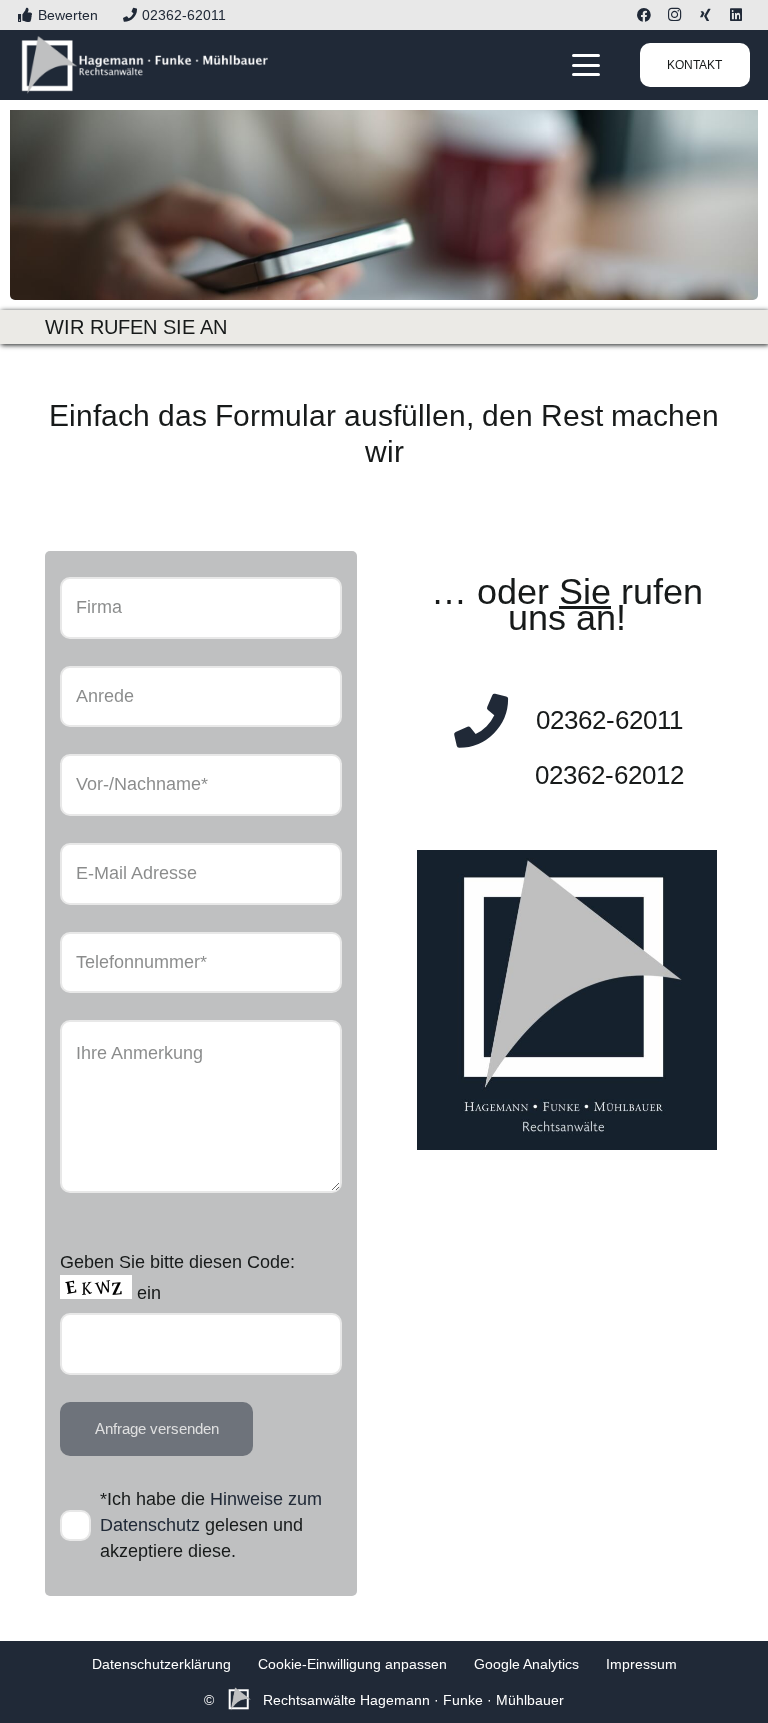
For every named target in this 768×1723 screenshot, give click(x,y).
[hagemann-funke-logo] (145, 65)
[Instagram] (674, 15)
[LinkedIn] (736, 15)
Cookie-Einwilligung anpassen (352, 1664)
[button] (586, 65)
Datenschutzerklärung (161, 1664)
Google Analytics (526, 1664)
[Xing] (705, 15)
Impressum (641, 1664)
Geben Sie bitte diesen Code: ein (177, 1277)
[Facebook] (644, 15)
